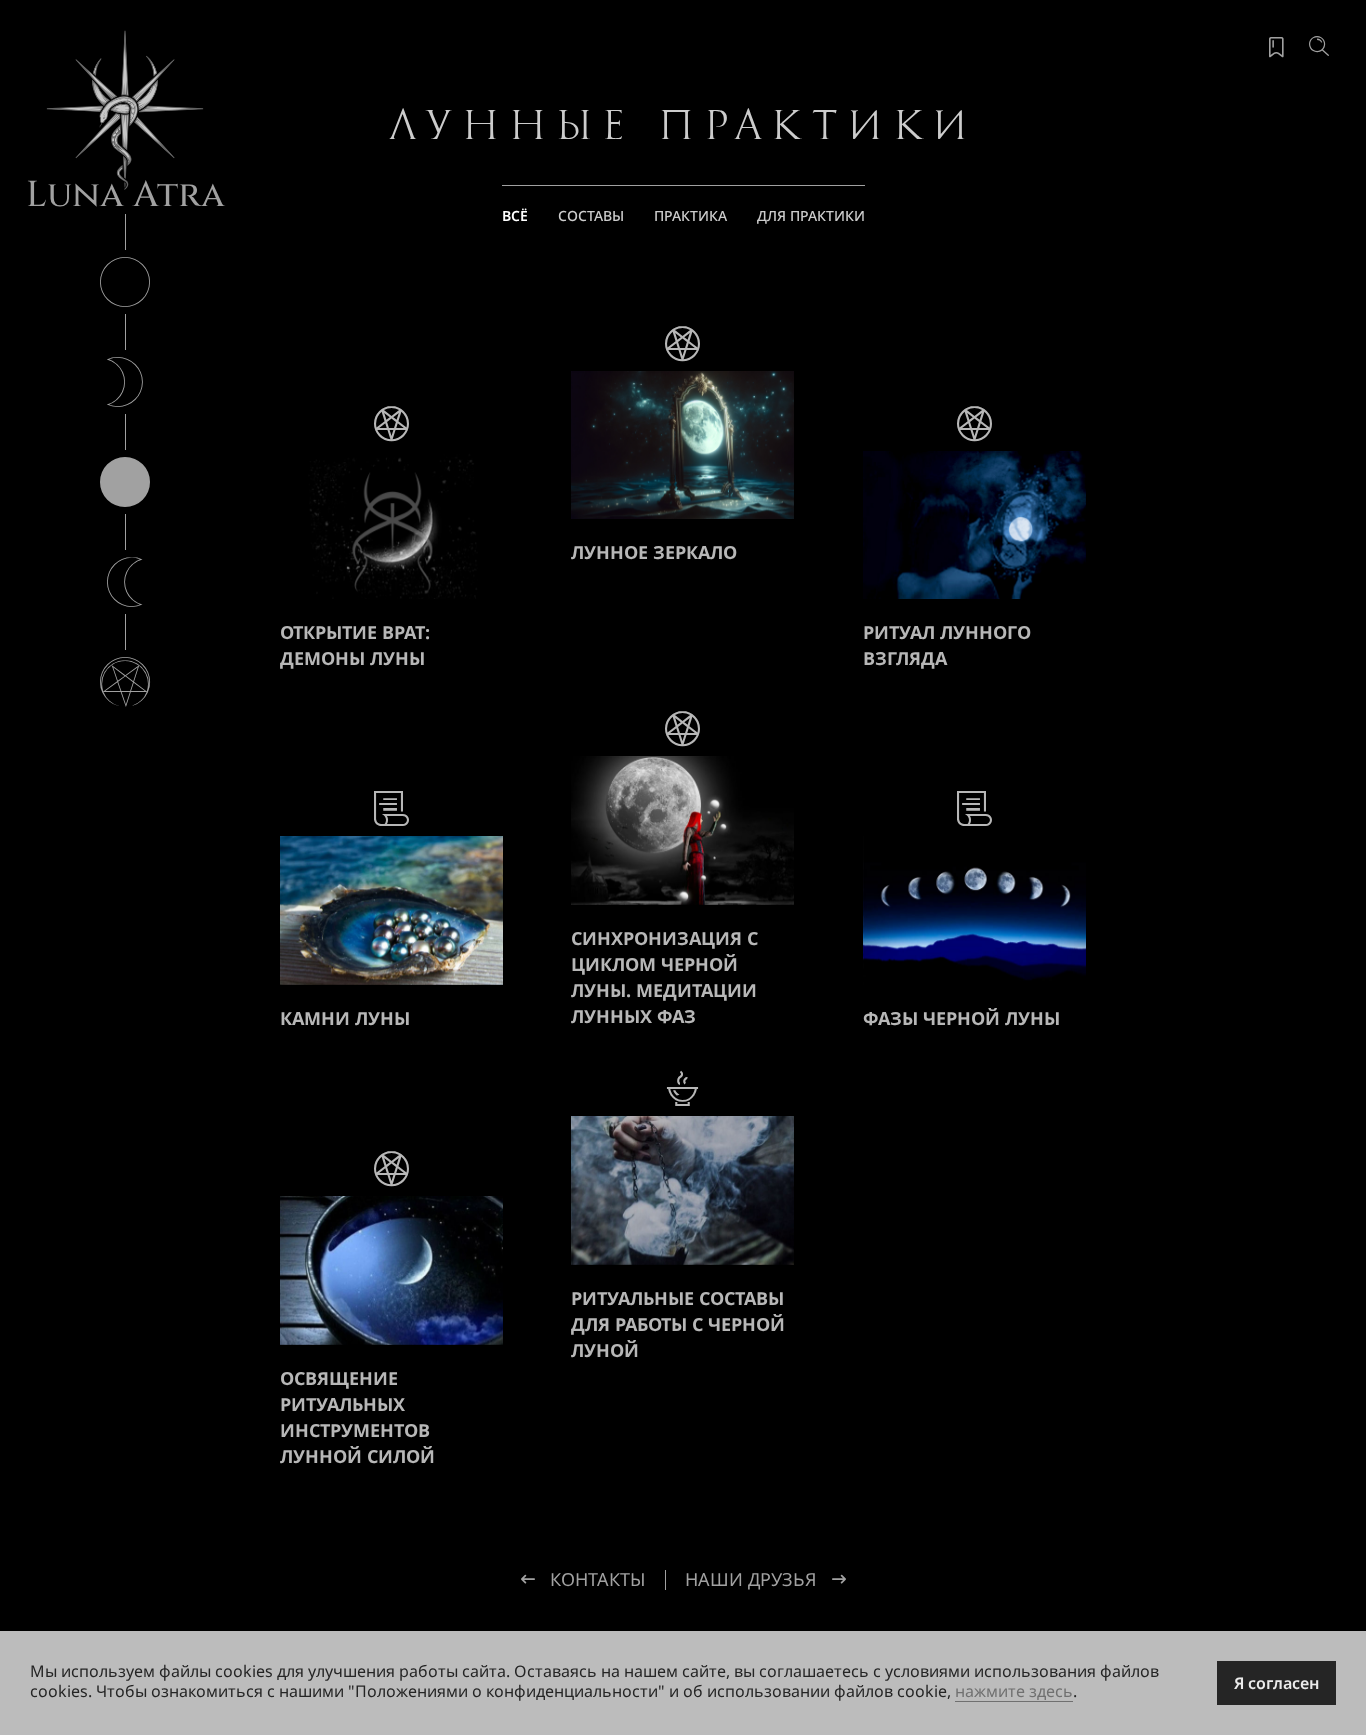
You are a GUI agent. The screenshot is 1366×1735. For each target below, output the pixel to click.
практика (690, 215)
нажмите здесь (1014, 1691)
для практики (811, 215)
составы (591, 215)
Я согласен (1276, 1683)
